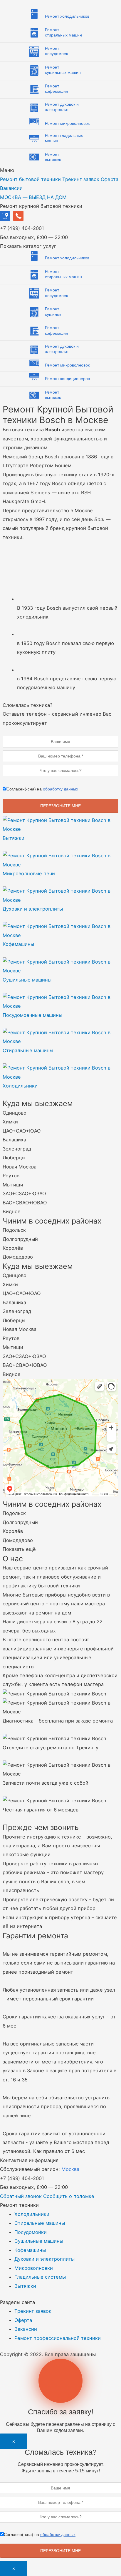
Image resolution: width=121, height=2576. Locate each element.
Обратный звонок (21, 2196)
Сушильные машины (39, 2241)
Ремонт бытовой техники (30, 179)
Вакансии (11, 188)
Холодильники (32, 2214)
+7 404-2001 (22, 228)
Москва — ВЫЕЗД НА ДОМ (33, 197)
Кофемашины (30, 2250)
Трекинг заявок (81, 179)
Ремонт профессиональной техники (58, 2338)
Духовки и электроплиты (44, 2259)
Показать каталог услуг (28, 246)
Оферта (110, 179)
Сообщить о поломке (69, 2196)
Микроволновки (34, 2268)
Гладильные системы (40, 2277)
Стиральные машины (40, 2223)
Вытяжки (25, 2286)
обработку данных (60, 789)
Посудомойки (31, 2232)
